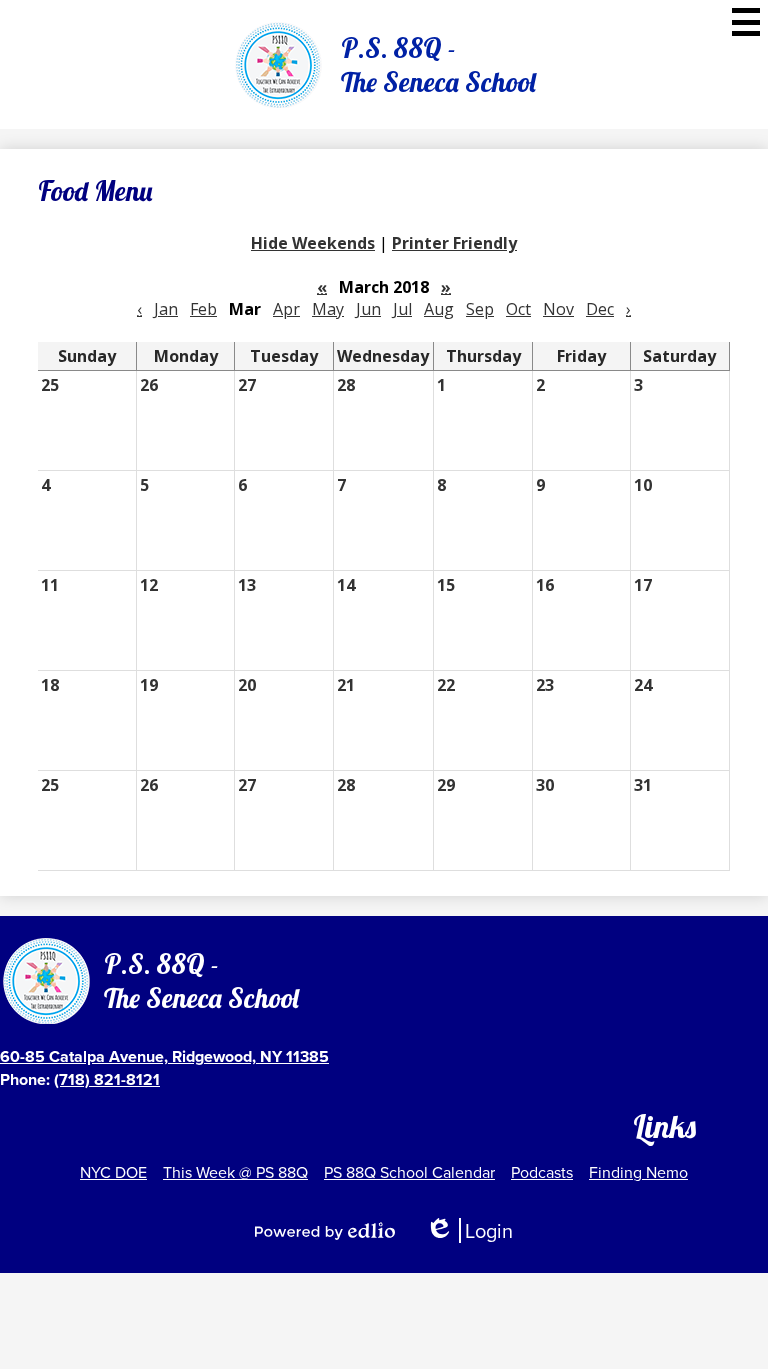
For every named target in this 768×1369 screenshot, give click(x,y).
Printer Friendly (454, 243)
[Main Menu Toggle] (746, 22)
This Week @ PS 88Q (235, 1172)
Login (469, 1230)
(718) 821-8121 (107, 1079)
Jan (166, 309)
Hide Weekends (313, 243)
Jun (368, 309)
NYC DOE (113, 1172)
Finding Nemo (638, 1172)
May (328, 309)
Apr (286, 309)
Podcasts (542, 1172)
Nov (558, 309)
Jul (402, 309)
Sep (480, 309)
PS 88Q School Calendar (409, 1172)
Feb (203, 309)
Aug (439, 309)
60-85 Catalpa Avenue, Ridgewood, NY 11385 (164, 1056)
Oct (518, 309)
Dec (600, 309)
